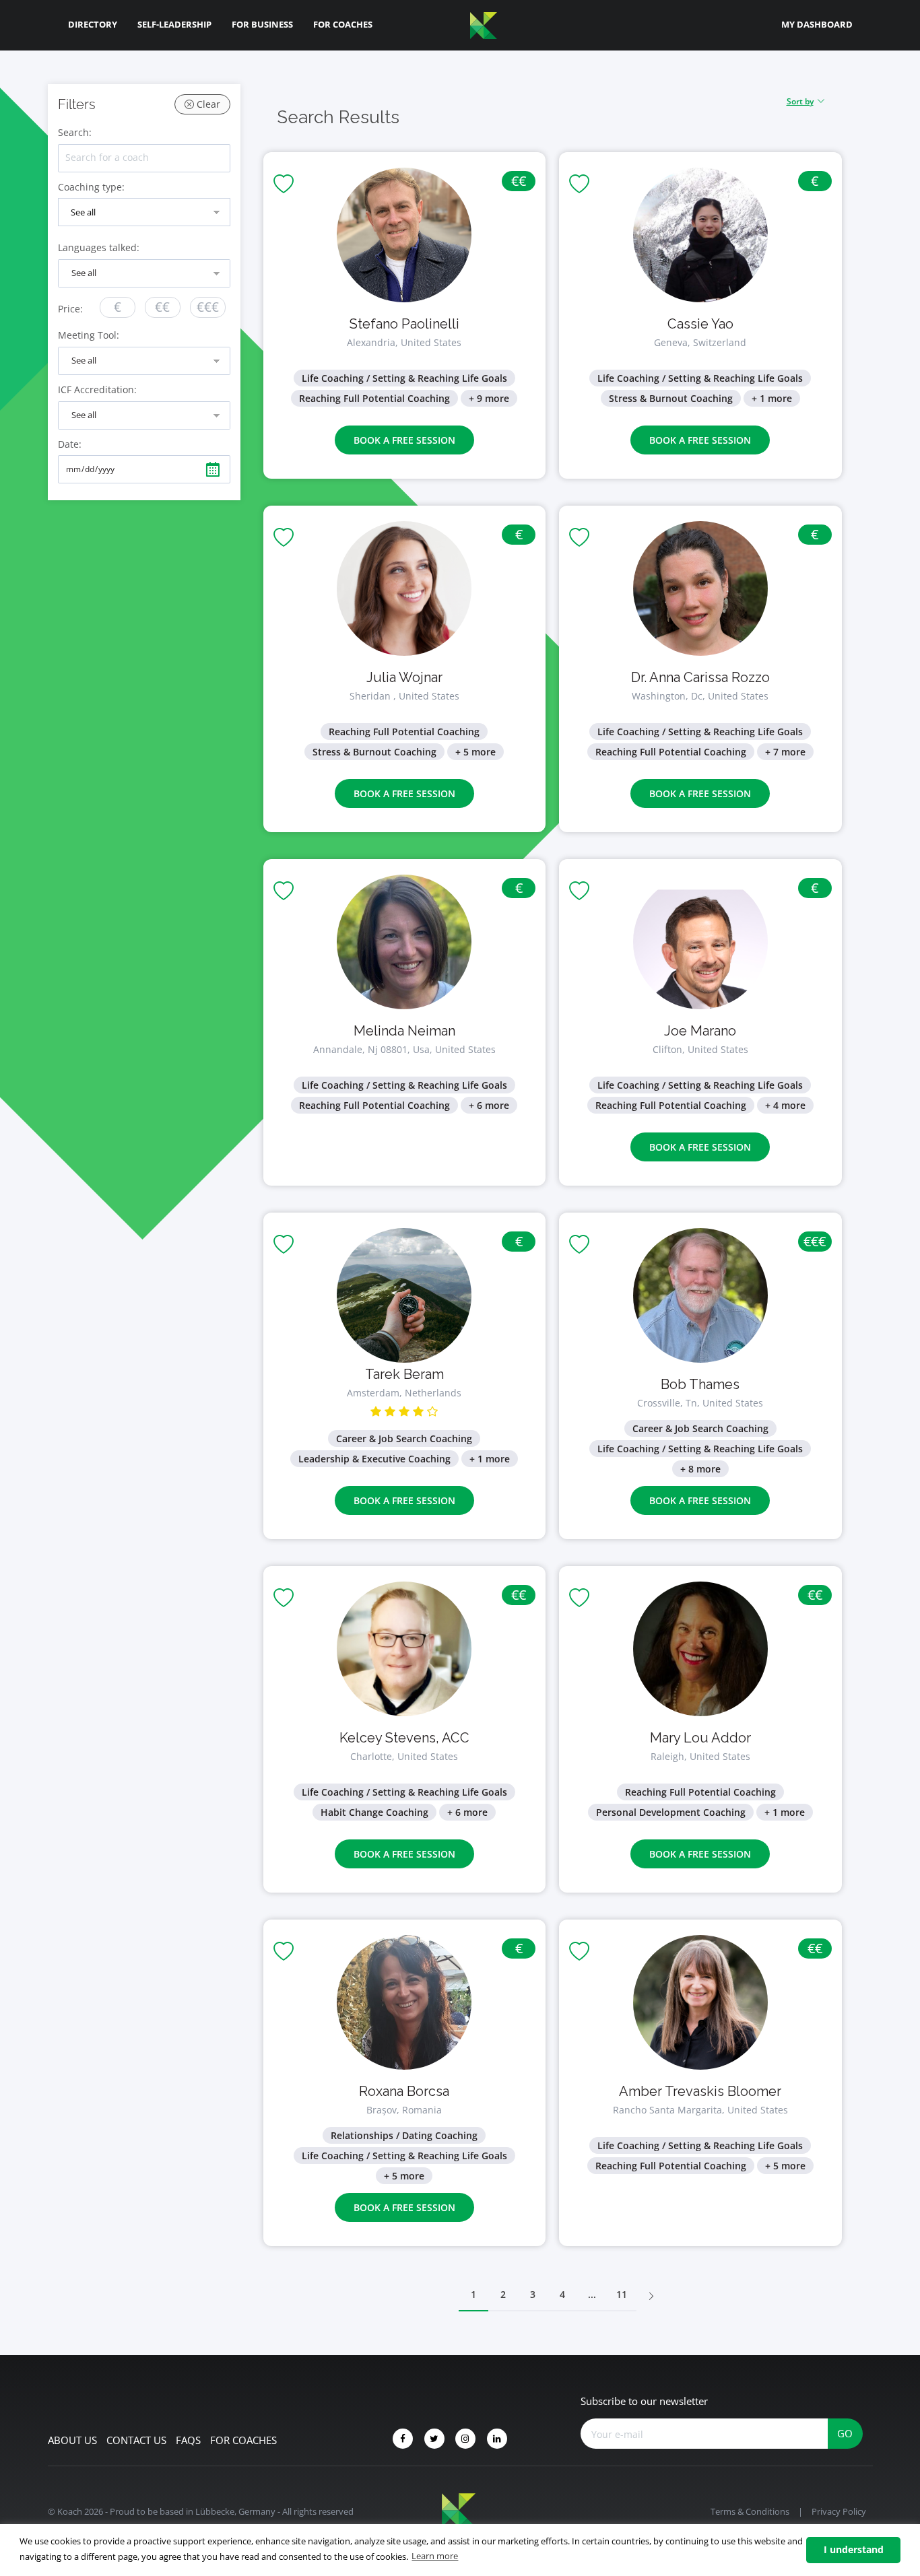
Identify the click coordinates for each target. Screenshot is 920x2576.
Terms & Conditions (750, 2511)
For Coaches (343, 24)
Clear (207, 104)
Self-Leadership (174, 24)
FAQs (188, 2440)
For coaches (243, 2440)
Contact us (136, 2440)
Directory (93, 24)
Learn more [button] (435, 2556)
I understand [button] (854, 2549)
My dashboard (817, 24)
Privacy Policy (839, 2511)
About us (72, 2440)
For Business (262, 24)
